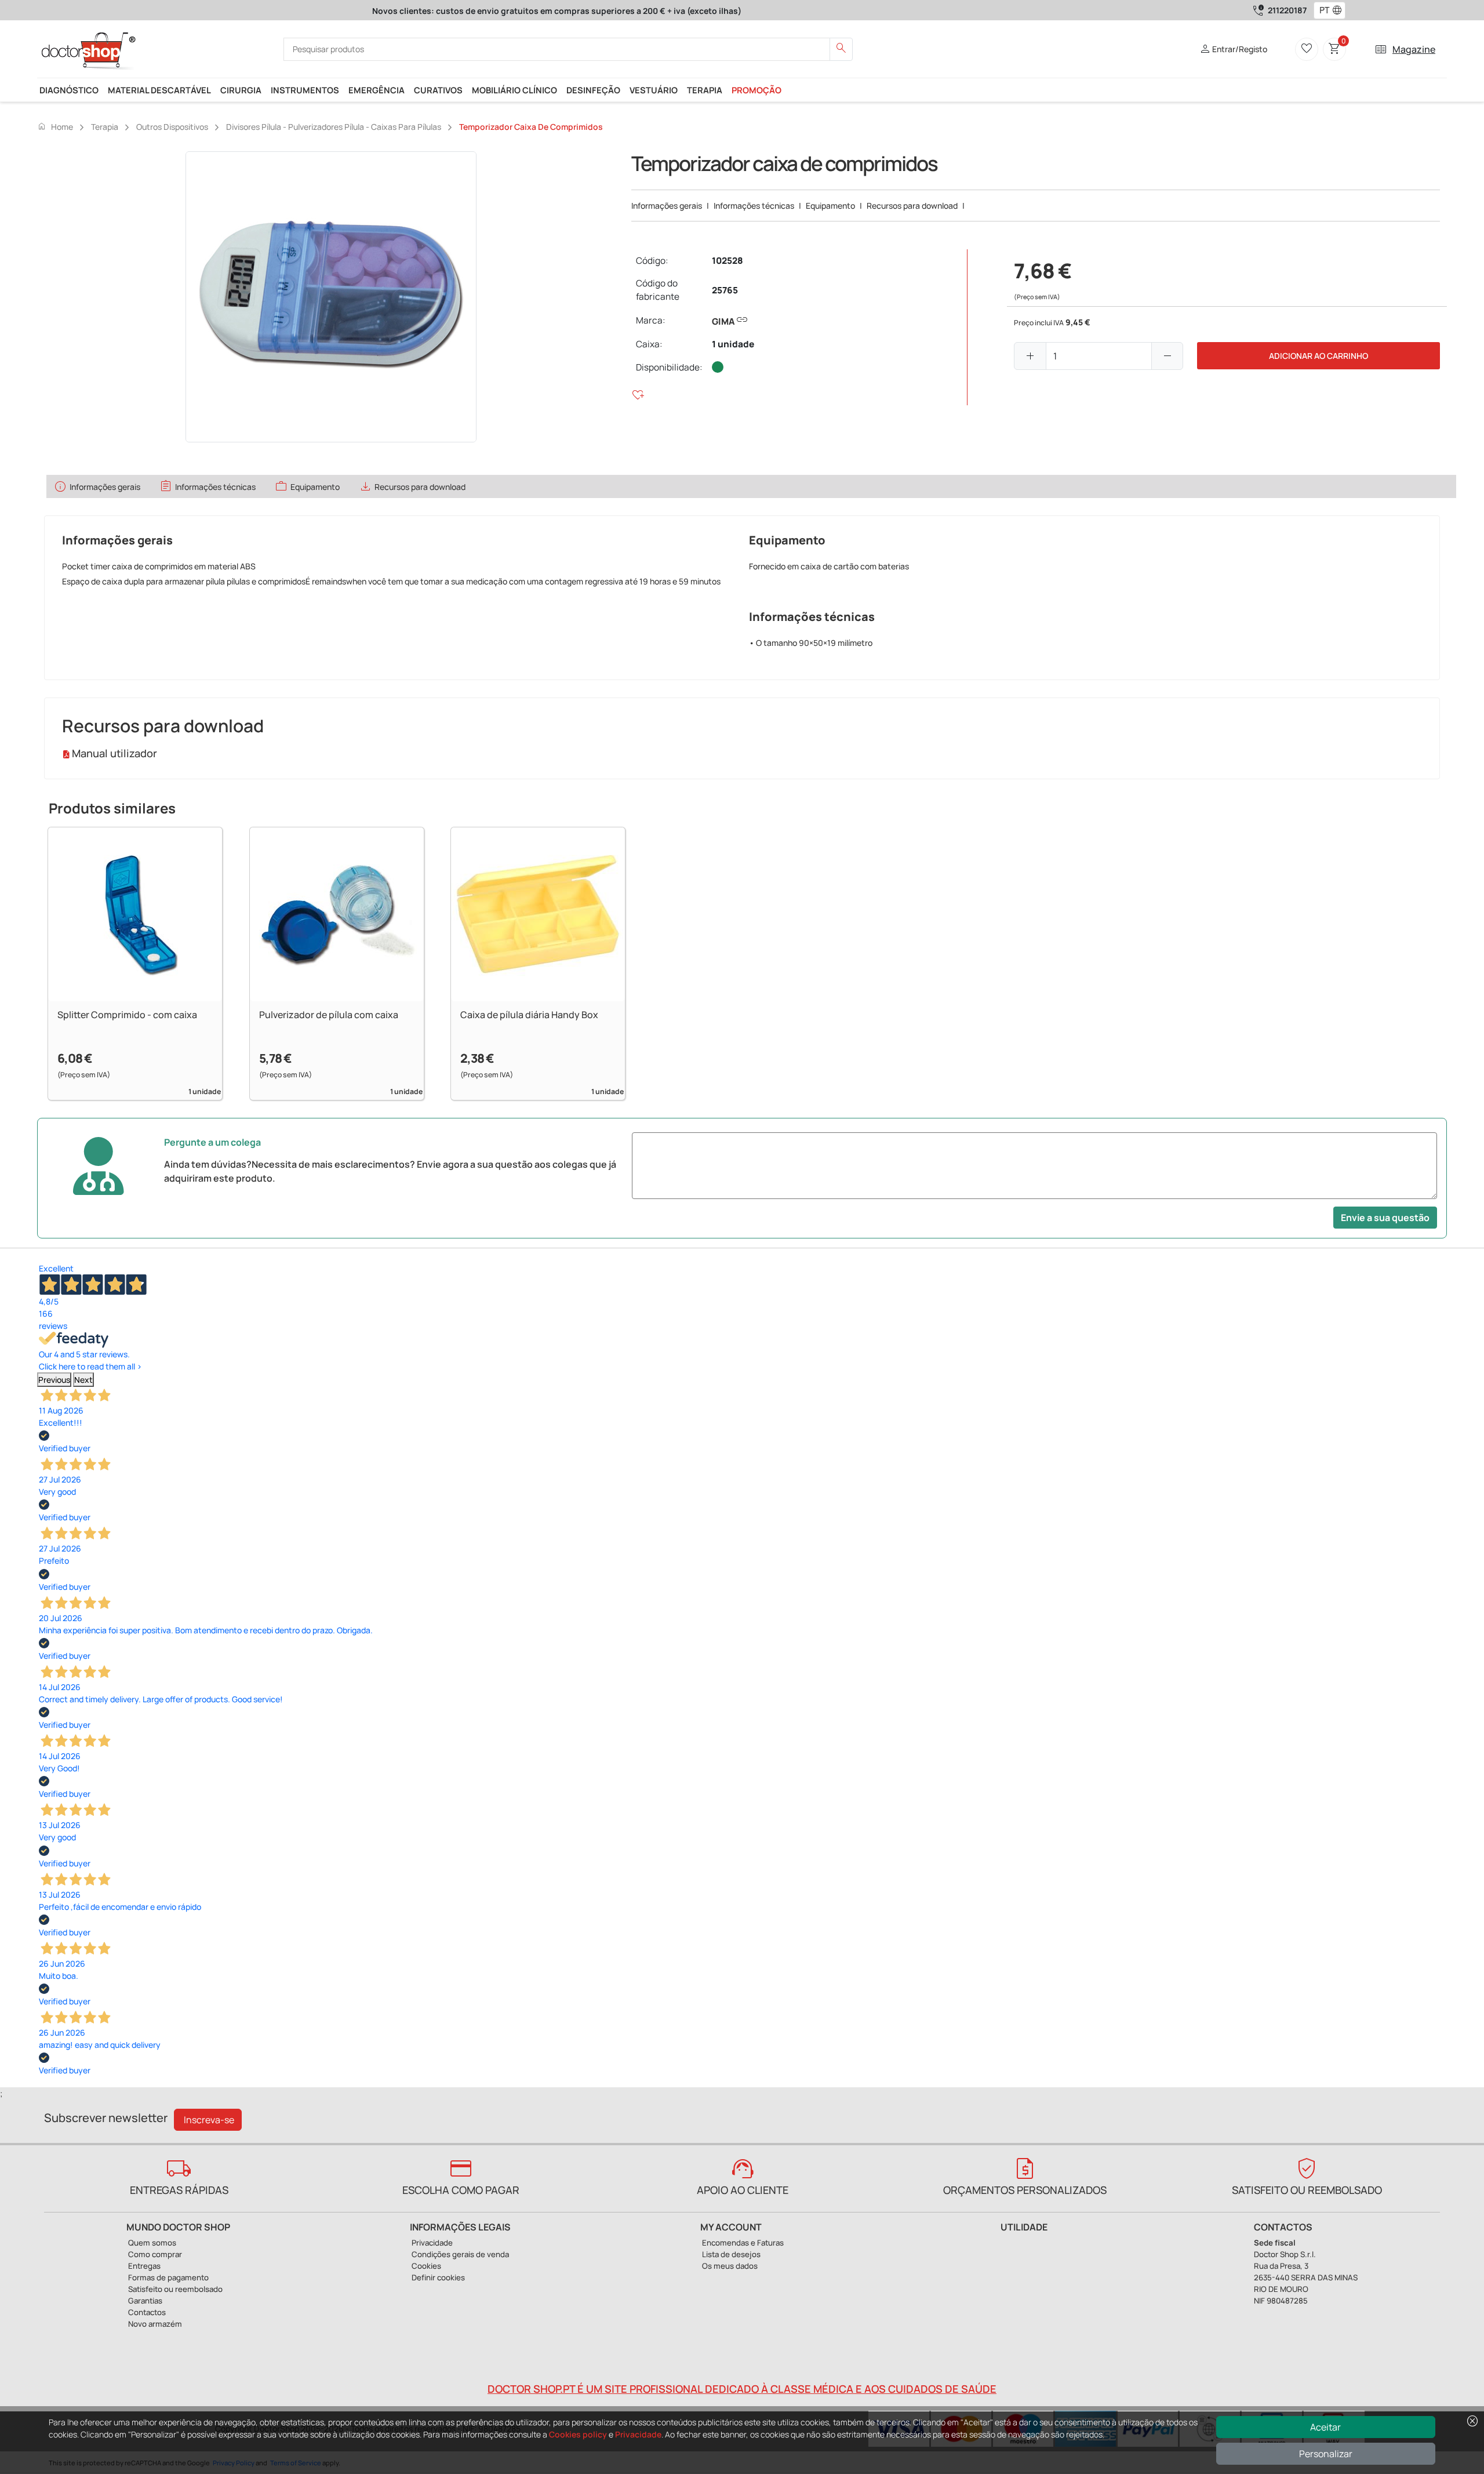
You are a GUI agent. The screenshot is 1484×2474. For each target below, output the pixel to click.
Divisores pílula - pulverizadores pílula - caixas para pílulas (334, 127)
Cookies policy (578, 2434)
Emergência (377, 90)
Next (83, 1380)
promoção (756, 90)
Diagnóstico (69, 90)
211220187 (1287, 10)
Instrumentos (305, 90)
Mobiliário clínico (514, 90)
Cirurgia (241, 90)
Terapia (705, 90)
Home (55, 126)
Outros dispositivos (172, 127)
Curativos (438, 90)
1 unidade (733, 344)
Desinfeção (593, 90)
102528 (728, 261)
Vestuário (654, 90)
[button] (1340, 10)
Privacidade (638, 2434)
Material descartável (159, 90)
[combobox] (1322, 10)
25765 (725, 290)
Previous (54, 1380)
